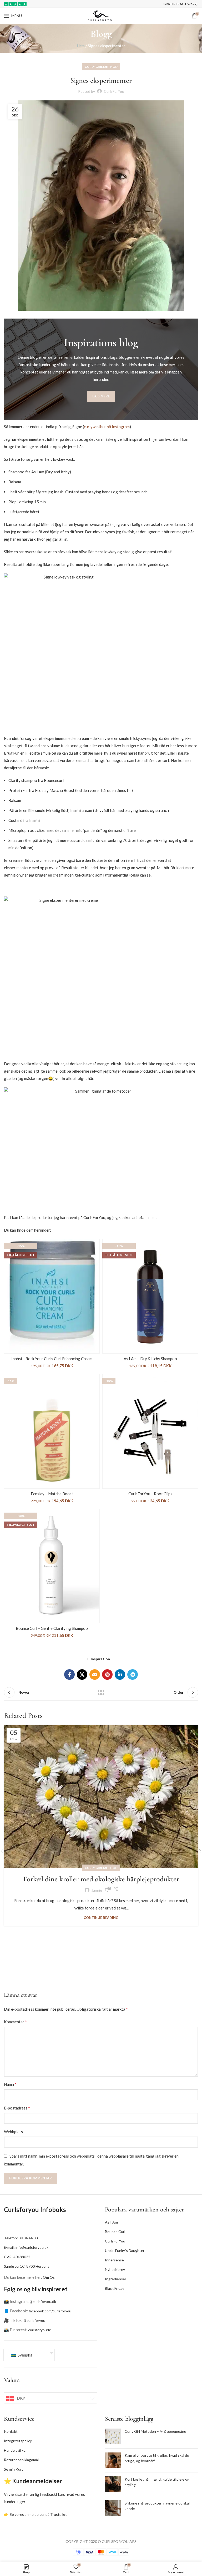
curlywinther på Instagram (107, 427)
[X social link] (82, 1674)
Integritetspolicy (18, 2441)
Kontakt (11, 2431)
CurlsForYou (115, 2241)
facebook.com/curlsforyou (50, 2311)
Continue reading (101, 1918)
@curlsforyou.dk (43, 2301)
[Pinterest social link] (107, 1674)
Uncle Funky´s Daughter (125, 2250)
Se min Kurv (14, 2469)
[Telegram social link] (133, 1674)
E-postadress (17, 2108)
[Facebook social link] (69, 1674)
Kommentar (15, 2022)
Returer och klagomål (21, 2460)
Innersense (114, 2260)
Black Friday (115, 2288)
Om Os (49, 2277)
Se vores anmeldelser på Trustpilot (38, 2514)
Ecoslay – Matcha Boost (52, 1494)
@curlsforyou (34, 2320)
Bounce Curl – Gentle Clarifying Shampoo (52, 1628)
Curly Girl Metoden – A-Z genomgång (155, 2431)
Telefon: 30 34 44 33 (21, 2238)
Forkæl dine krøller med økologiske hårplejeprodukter (101, 1879)
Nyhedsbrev (115, 2269)
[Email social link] (95, 1674)
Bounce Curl (115, 2232)
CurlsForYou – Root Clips (150, 1494)
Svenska (25, 2355)
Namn (10, 2084)
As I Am (111, 2222)
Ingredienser (116, 2279)
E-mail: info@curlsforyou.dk (26, 2247)
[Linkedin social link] (120, 1674)
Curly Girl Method (101, 67)
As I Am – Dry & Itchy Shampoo (150, 1359)
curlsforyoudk (39, 2330)
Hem (81, 46)
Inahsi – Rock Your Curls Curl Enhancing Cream (52, 1359)
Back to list (101, 1692)
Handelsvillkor (15, 2450)
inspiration (100, 1659)
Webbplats (13, 2132)
